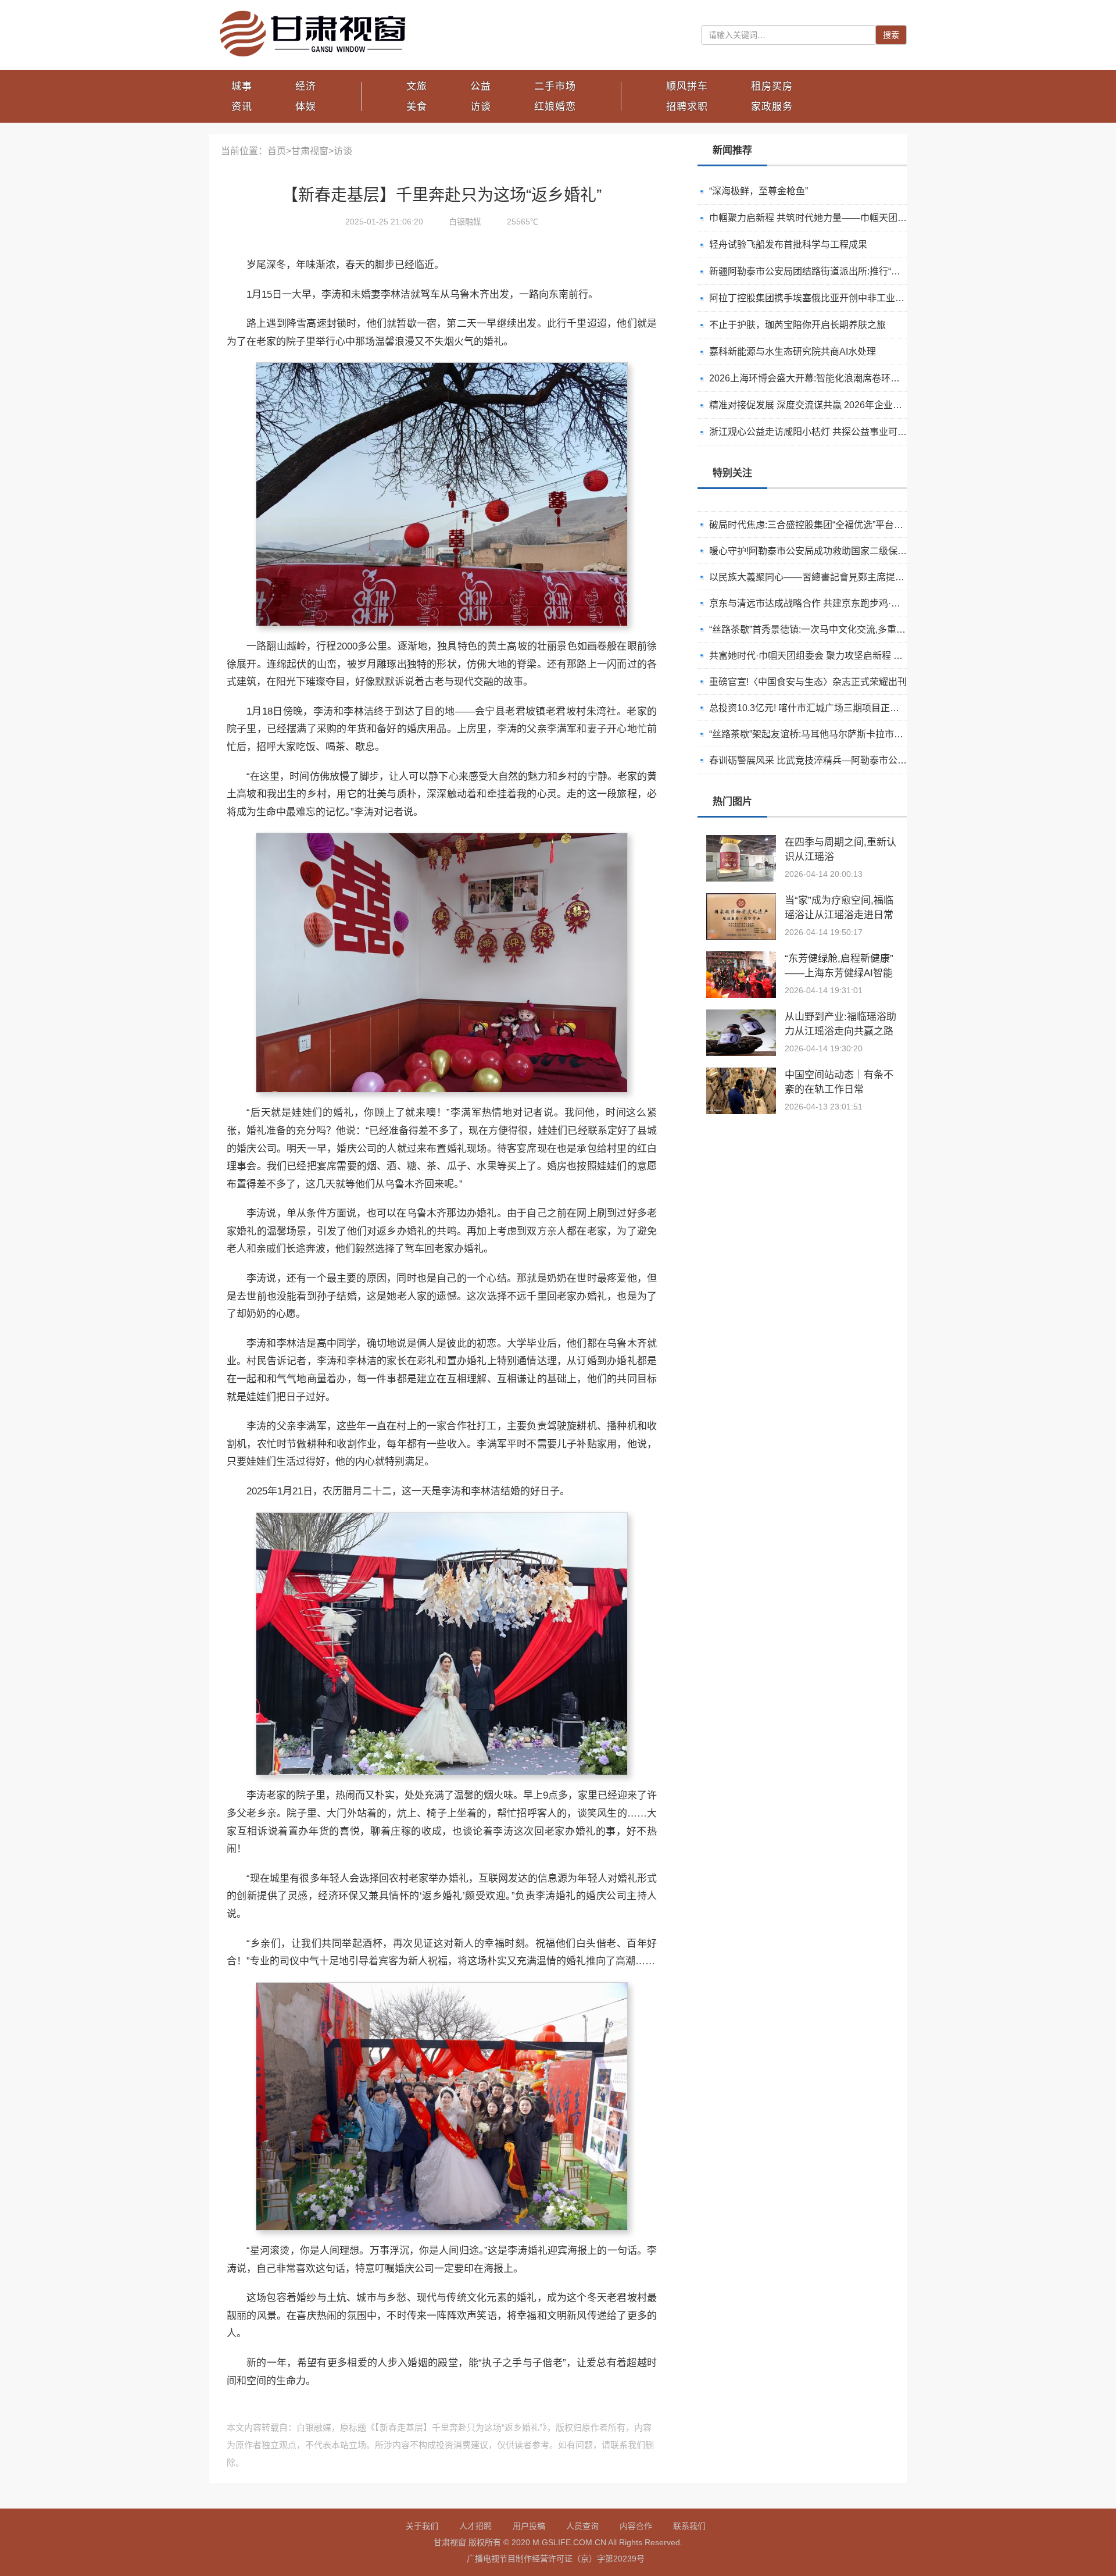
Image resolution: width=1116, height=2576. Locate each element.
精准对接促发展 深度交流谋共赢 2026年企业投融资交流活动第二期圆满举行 (866, 405)
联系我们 (689, 2526)
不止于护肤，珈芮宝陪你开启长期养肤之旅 (797, 325)
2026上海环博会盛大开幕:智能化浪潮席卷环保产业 (814, 378)
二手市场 (555, 86)
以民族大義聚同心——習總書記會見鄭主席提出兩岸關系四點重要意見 (853, 569)
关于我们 (422, 2526)
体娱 (306, 107)
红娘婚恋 (555, 107)
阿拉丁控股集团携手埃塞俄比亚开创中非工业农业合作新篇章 (835, 298)
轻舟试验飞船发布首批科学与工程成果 (788, 245)
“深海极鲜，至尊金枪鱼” (759, 191)
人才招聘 (475, 2526)
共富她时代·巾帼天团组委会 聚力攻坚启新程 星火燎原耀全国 (834, 647)
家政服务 (772, 107)
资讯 (242, 107)
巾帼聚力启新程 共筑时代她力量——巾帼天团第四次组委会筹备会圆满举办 (864, 218)
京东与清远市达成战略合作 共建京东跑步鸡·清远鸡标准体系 (833, 595)
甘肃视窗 (310, 151)
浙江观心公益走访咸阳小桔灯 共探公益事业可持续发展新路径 (836, 432)
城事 (242, 86)
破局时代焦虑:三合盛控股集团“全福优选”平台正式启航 (820, 517)
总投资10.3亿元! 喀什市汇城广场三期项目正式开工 (813, 700)
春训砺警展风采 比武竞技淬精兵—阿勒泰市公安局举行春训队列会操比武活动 (868, 752)
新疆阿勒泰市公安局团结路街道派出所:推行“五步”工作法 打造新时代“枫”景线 (866, 271)
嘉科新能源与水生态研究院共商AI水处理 (793, 352)
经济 (306, 86)
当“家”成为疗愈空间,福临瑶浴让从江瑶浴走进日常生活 (839, 915)
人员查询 (582, 2526)
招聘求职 (687, 107)
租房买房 (772, 86)
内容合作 (636, 2526)
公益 (481, 86)
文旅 (417, 86)
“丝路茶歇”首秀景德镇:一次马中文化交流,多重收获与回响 (826, 621)
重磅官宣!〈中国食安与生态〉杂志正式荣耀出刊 (808, 674)
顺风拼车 (687, 86)
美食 (417, 107)
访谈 (481, 107)
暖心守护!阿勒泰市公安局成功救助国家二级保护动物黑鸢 (827, 543)
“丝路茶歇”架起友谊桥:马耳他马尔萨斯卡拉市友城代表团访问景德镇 (848, 726)
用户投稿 (529, 2526)
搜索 (891, 35)
